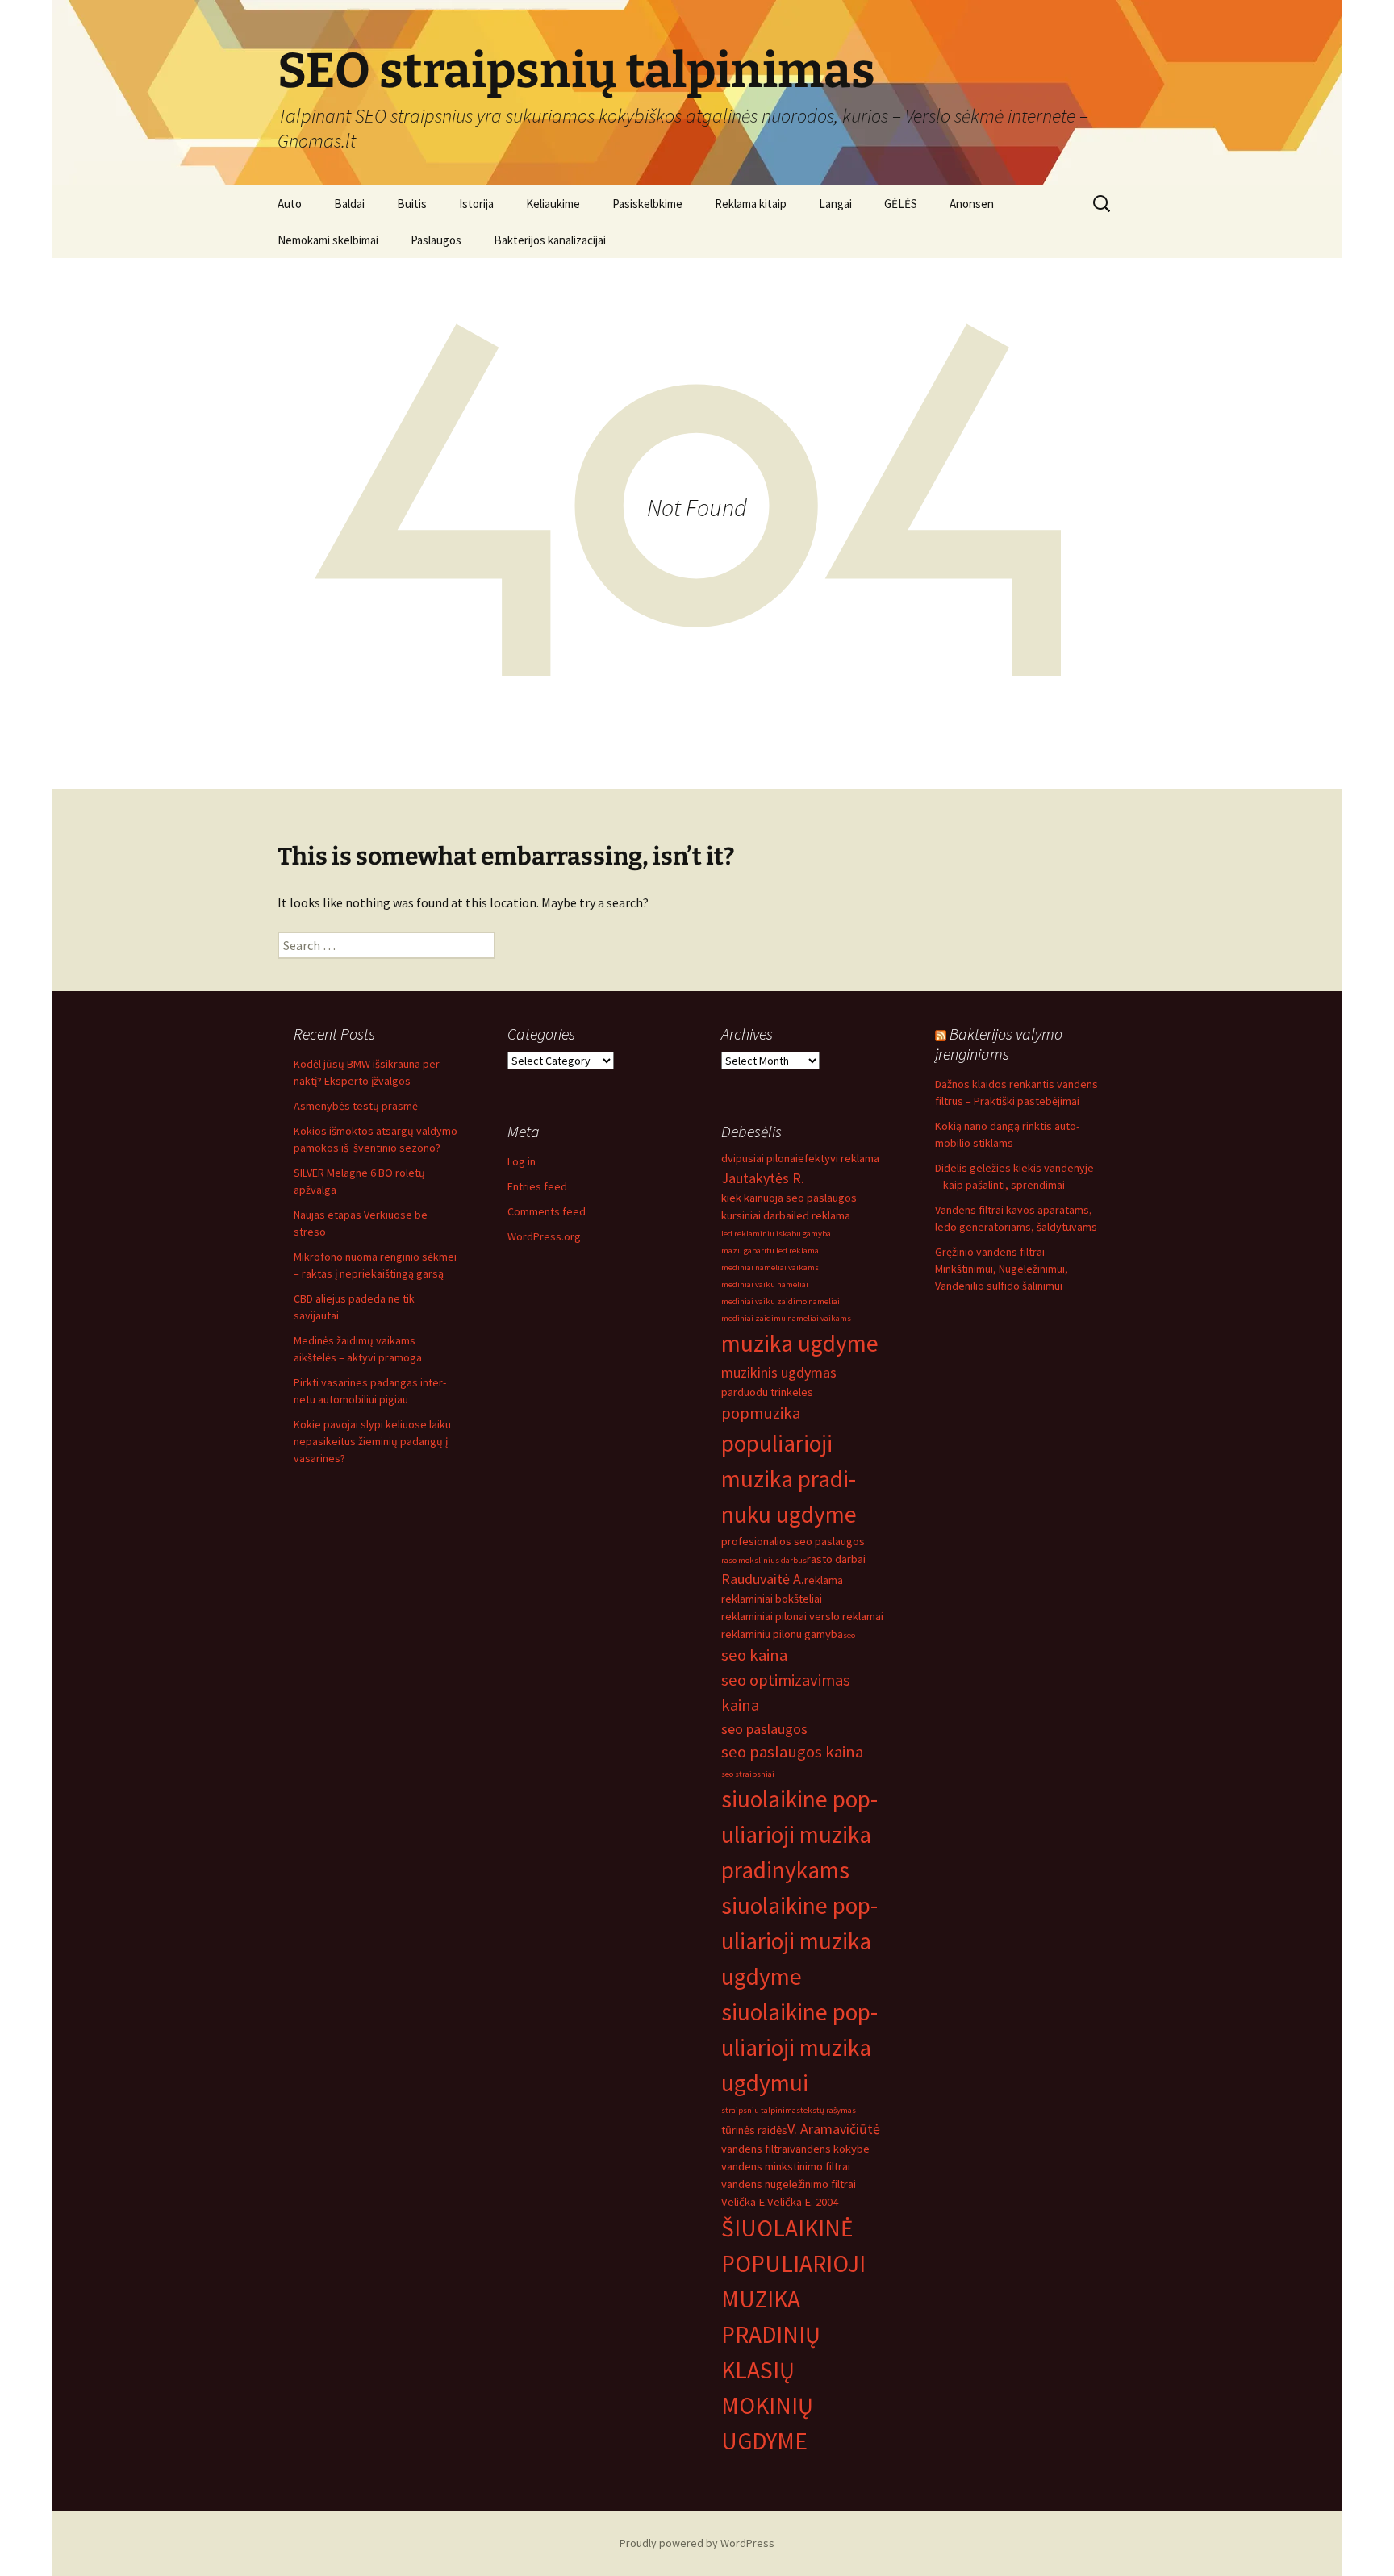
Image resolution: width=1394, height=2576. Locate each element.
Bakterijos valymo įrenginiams (999, 1044)
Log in (522, 1161)
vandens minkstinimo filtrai (786, 2166)
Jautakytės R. (763, 1178)
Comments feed (547, 1211)
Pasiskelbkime (647, 204)
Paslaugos (436, 240)
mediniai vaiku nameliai (765, 1284)
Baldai (349, 204)
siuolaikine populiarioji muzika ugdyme (799, 1941)
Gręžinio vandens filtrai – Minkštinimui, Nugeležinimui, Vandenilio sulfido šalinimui (1002, 1269)
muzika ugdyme (800, 1343)
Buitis (412, 204)
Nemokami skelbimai (328, 240)
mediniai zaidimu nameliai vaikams (786, 1318)
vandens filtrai (755, 2149)
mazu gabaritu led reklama (770, 1250)
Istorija (476, 204)
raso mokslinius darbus (764, 1560)
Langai (835, 204)
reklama (824, 1580)
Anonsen (972, 204)
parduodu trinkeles (767, 1392)
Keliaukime (553, 204)
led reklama (822, 1215)
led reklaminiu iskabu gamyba (776, 1234)
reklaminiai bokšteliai (772, 1599)
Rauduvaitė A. (763, 1579)
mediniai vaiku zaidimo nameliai (780, 1301)
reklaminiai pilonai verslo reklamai (802, 1616)
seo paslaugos (764, 1729)
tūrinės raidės (754, 2130)
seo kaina (754, 1655)
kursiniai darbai (758, 1215)
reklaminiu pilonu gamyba (782, 1634)
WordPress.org (544, 1236)
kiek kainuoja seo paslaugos (789, 1198)
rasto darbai (836, 1559)
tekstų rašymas (828, 2110)
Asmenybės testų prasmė (356, 1106)
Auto (290, 204)
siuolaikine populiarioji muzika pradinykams (799, 1834)
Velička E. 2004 (803, 2202)
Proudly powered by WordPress (697, 2543)
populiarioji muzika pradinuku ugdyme (789, 1479)
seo (849, 1635)
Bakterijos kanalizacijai (550, 240)
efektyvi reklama (839, 1158)
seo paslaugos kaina (792, 1752)
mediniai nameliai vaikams (770, 1267)
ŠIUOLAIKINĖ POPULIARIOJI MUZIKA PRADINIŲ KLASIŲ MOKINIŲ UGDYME (793, 2334)
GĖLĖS (901, 204)
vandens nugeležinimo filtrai (789, 2184)
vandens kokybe (830, 2149)
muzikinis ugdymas (779, 1372)
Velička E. (744, 2202)
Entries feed (537, 1186)
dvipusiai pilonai (760, 1158)
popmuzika (761, 1413)
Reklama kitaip (751, 204)
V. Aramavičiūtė (834, 2129)
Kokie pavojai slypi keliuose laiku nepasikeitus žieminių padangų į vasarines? (372, 1441)
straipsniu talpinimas (761, 2110)
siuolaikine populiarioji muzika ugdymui (799, 2047)
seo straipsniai (748, 1774)
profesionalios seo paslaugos (793, 1541)
